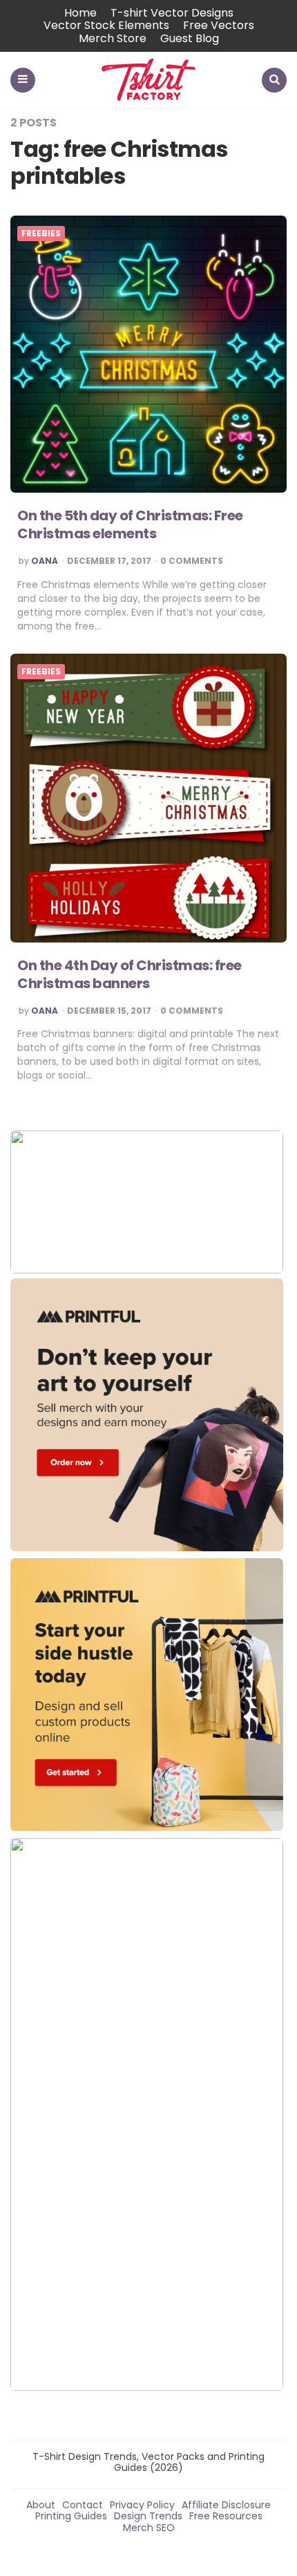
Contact (83, 2505)
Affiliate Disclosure (226, 2505)
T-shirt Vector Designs (172, 13)
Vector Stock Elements (106, 25)
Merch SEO (149, 2528)
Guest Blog (190, 38)
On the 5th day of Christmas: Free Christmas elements (130, 524)
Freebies (41, 234)
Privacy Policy (142, 2505)
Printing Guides (71, 2516)
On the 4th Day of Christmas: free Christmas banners (130, 974)
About (41, 2505)
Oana (45, 561)
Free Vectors (219, 25)
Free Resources (226, 2516)
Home (80, 13)
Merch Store (113, 38)
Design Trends (148, 2516)
